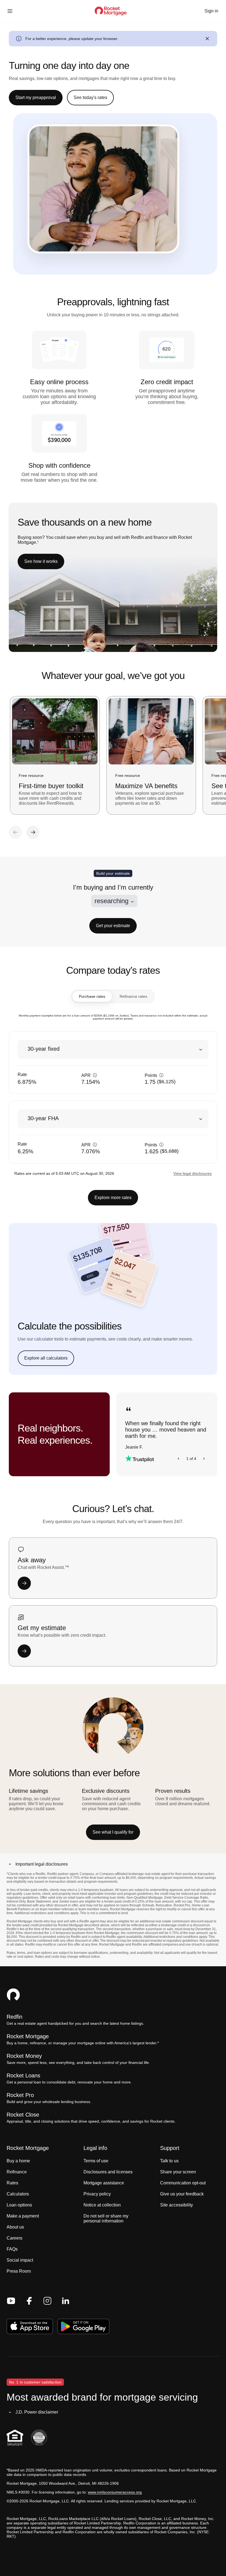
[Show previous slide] (179, 1459)
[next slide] (33, 832)
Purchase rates (92, 996)
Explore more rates (113, 1198)
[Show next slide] (204, 1459)
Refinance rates (133, 996)
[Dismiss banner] (207, 39)
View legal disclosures (193, 1173)
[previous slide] (15, 832)
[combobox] (114, 901)
